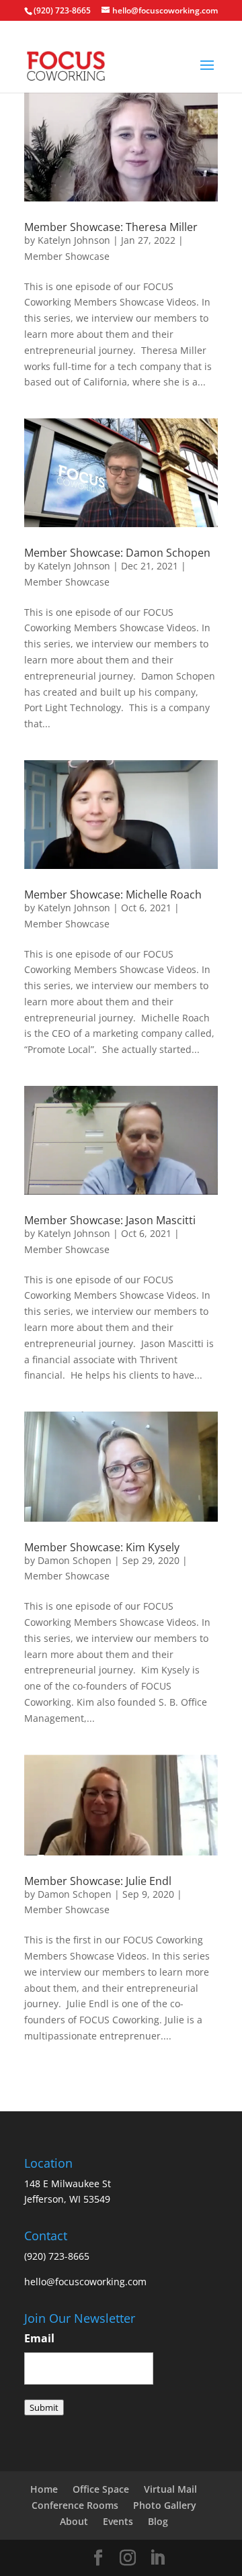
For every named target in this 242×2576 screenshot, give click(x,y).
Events (118, 2521)
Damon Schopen (75, 1560)
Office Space (101, 2489)
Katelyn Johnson (74, 240)
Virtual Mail (170, 2489)
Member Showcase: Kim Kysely (102, 1547)
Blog (158, 2521)
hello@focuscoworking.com (85, 2282)
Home (44, 2489)
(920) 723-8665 (62, 10)
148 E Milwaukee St (68, 2183)
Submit (44, 2407)
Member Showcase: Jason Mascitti (110, 1220)
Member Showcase (67, 256)
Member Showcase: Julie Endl (98, 1881)
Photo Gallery (165, 2505)
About (74, 2521)
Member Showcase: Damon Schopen (117, 553)
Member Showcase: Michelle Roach (113, 894)
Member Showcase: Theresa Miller (111, 227)
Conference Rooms (75, 2505)
